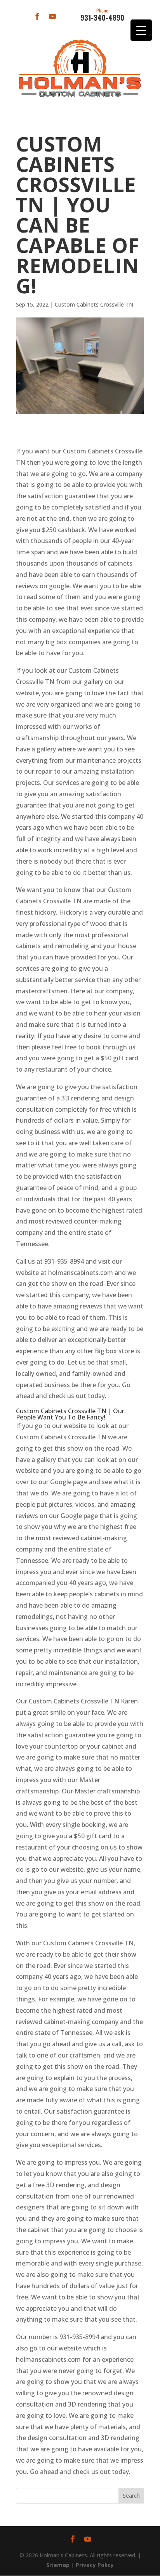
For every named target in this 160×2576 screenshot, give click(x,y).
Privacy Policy (95, 2565)
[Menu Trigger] (141, 30)
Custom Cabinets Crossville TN (94, 304)
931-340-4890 (102, 15)
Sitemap (58, 2565)
